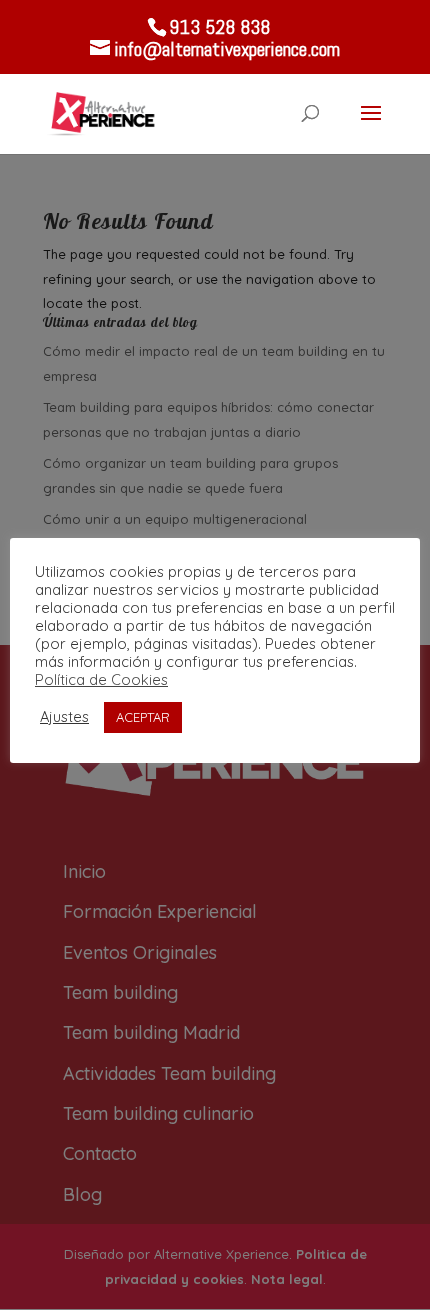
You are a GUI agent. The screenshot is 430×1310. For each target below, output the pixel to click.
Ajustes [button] (64, 717)
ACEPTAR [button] (143, 717)
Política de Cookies (101, 680)
